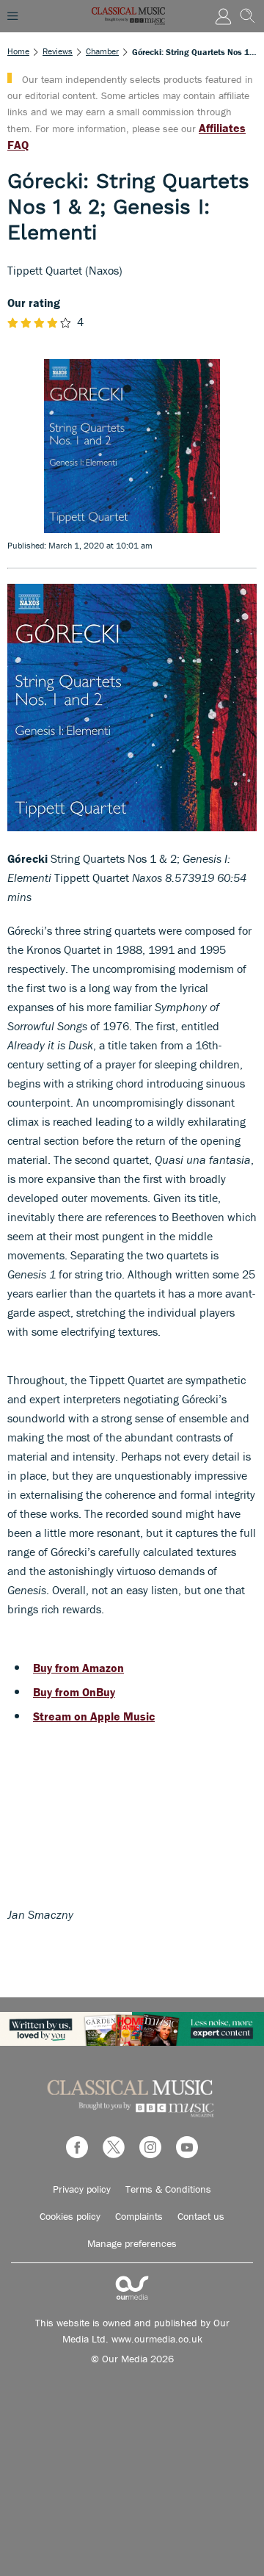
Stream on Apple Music (94, 1716)
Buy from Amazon (78, 1668)
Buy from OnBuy (74, 1692)
